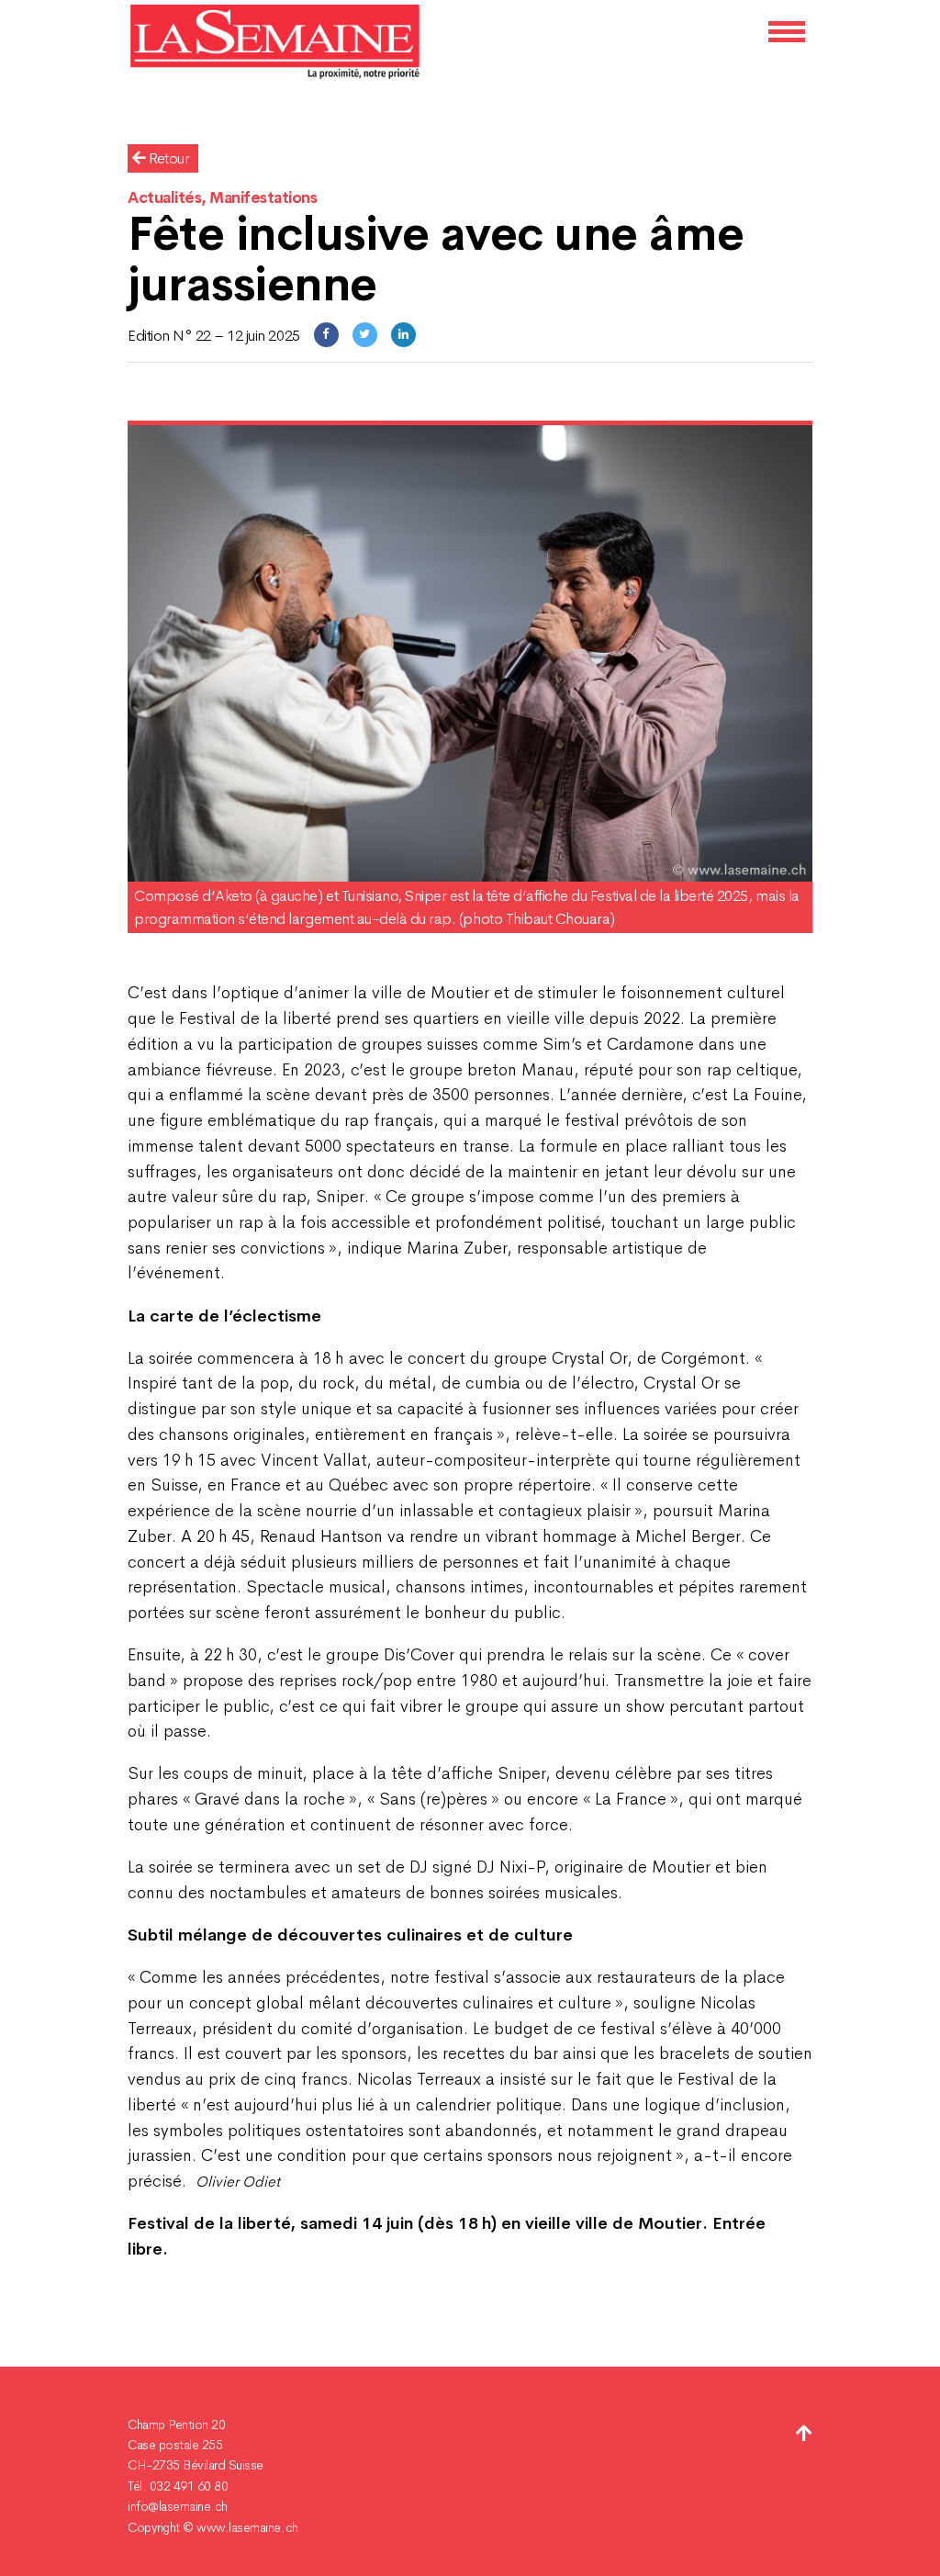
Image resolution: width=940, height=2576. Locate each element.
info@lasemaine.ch (178, 2506)
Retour (168, 158)
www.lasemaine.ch (247, 2527)
